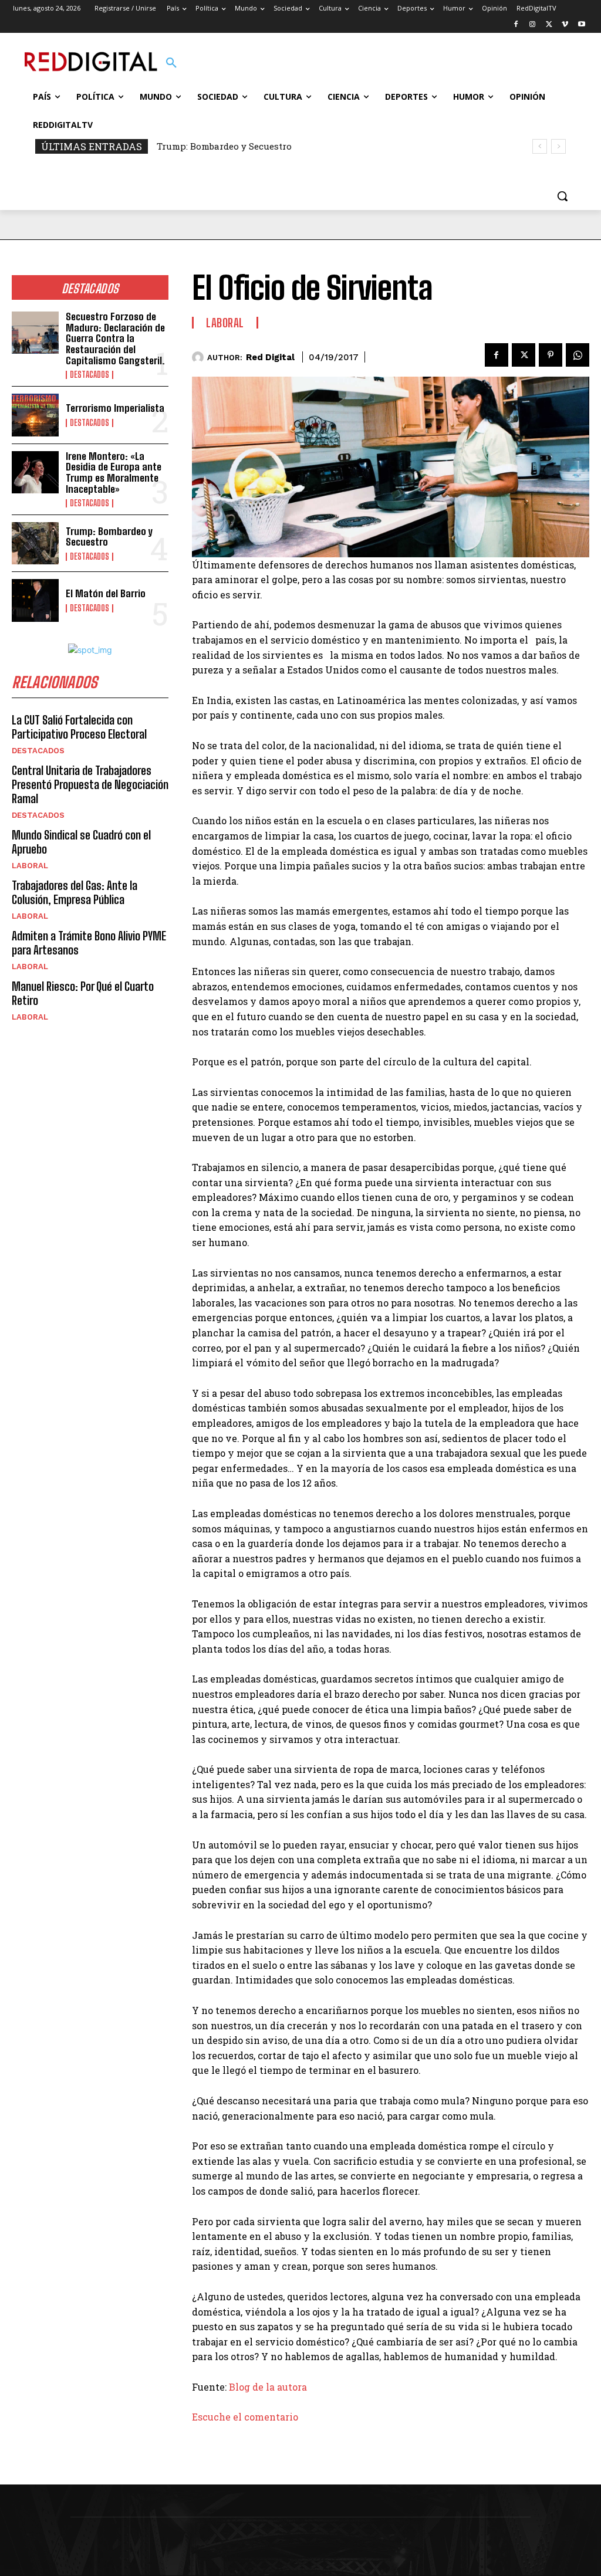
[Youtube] (581, 25)
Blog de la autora (267, 2387)
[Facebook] (516, 25)
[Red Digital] (200, 357)
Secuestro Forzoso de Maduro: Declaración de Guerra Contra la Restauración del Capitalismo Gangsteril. (115, 338)
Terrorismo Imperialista (115, 408)
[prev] (540, 146)
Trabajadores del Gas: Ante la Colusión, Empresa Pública (75, 892)
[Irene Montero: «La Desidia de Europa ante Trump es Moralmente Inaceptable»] (35, 472)
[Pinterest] (551, 355)
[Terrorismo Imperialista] (35, 415)
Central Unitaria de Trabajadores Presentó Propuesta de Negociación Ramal (90, 784)
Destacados (90, 375)
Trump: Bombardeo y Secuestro (224, 146)
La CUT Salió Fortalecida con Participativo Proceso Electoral (79, 727)
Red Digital (270, 357)
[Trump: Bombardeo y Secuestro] (35, 543)
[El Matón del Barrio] (35, 600)
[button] (171, 63)
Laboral (30, 866)
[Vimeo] (565, 25)
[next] (558, 146)
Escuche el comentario (245, 2417)
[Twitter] (549, 25)
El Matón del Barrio (106, 593)
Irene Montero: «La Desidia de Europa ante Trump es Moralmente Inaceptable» (114, 473)
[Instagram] (533, 25)
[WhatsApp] (578, 355)
